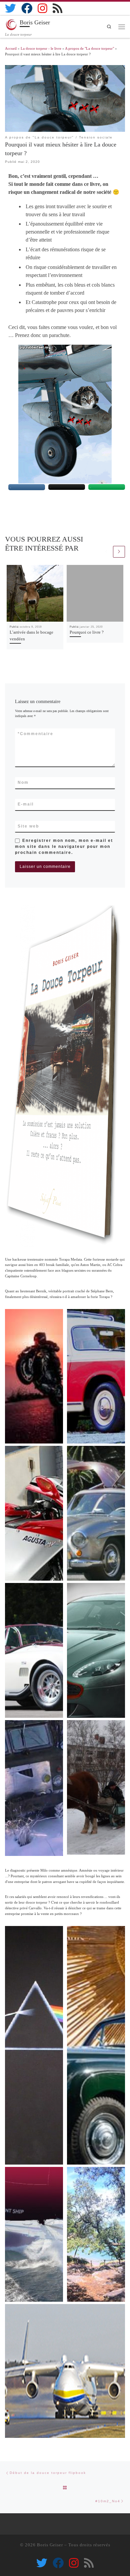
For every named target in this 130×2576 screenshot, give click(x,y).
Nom (23, 782)
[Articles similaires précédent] (106, 552)
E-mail (26, 804)
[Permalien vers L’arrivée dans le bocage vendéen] (35, 593)
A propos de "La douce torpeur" (89, 48)
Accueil (11, 48)
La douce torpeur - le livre (41, 48)
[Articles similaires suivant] (119, 552)
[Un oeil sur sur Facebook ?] (27, 8)
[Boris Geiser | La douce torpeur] (11, 24)
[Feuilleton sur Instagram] (42, 8)
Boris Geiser (50, 2545)
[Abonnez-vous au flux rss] (57, 8)
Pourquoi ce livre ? (87, 632)
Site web (28, 826)
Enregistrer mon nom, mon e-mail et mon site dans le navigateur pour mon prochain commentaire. (64, 847)
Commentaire (35, 734)
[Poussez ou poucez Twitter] (10, 8)
